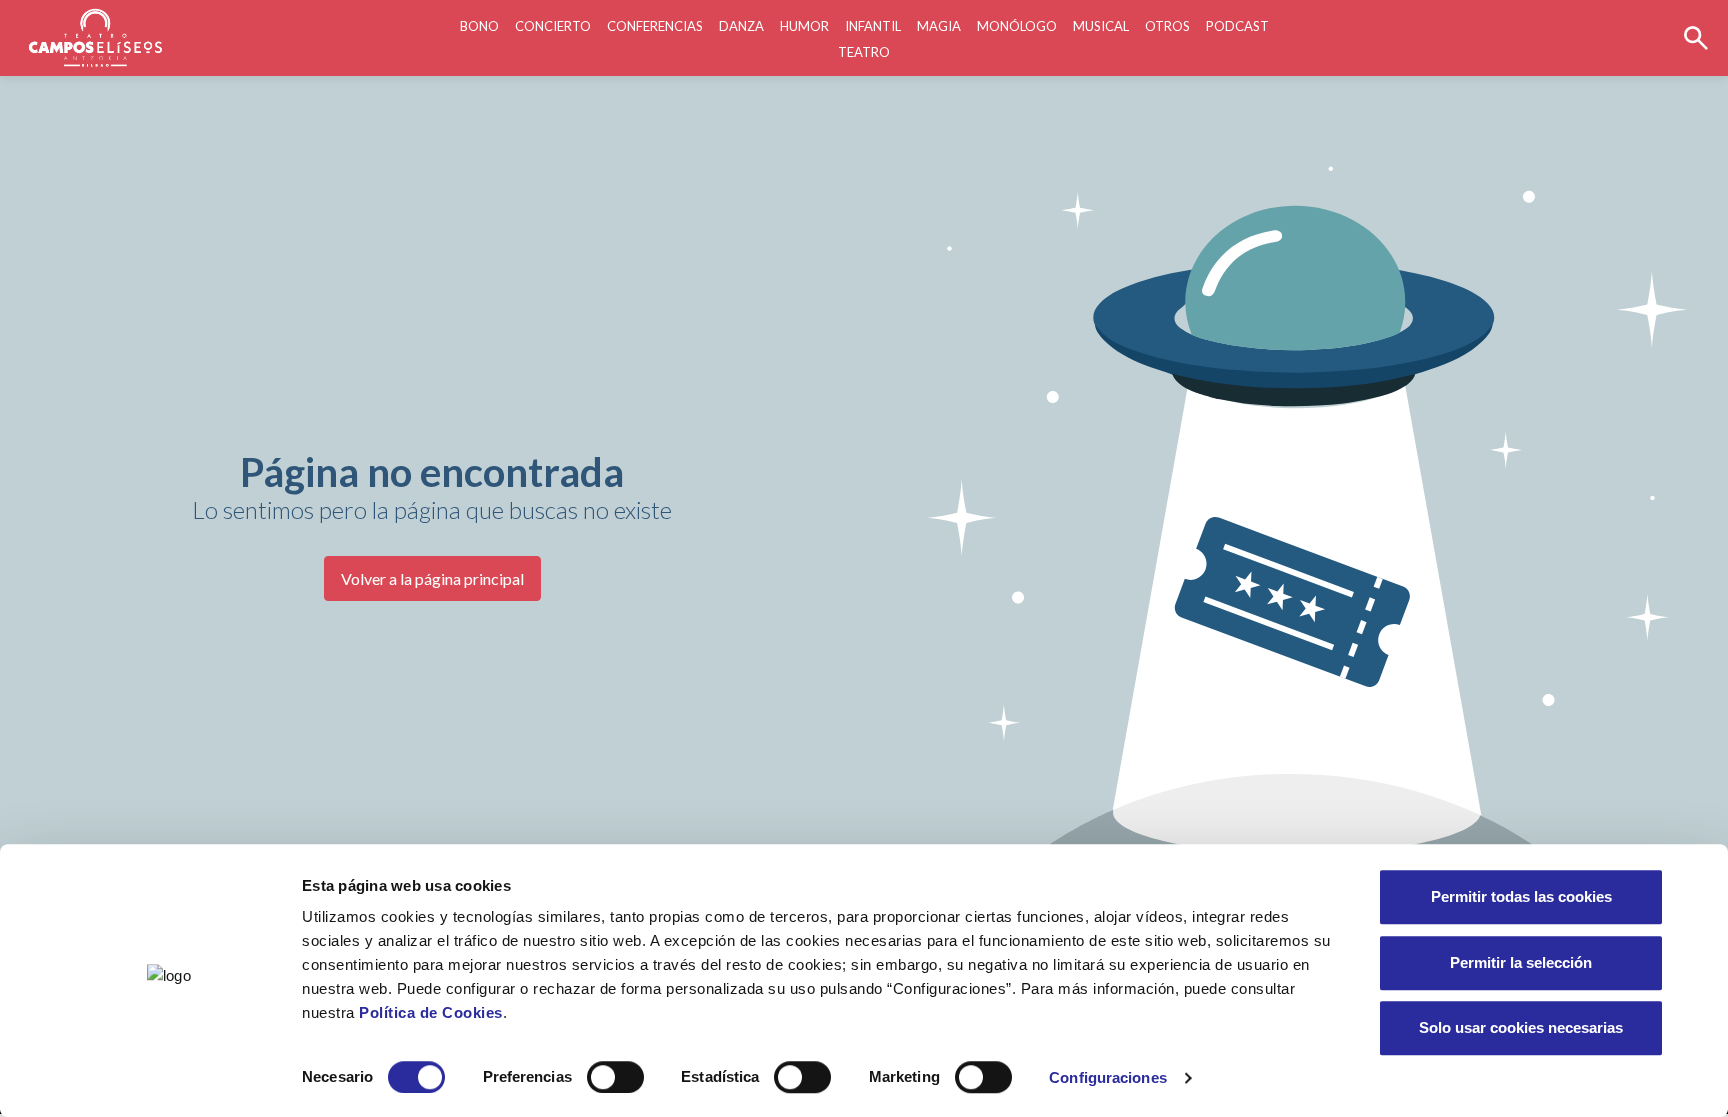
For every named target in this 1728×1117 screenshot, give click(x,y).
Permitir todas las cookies (1521, 896)
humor (804, 26)
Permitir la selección (1521, 962)
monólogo (1017, 26)
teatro (864, 52)
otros (1167, 26)
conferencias (655, 26)
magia (939, 26)
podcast (1237, 26)
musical (1101, 26)
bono (479, 26)
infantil (873, 26)
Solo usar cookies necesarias (1521, 1027)
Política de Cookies (431, 1012)
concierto (553, 26)
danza (741, 26)
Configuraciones (1108, 1077)
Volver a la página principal (432, 578)
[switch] (615, 1077)
